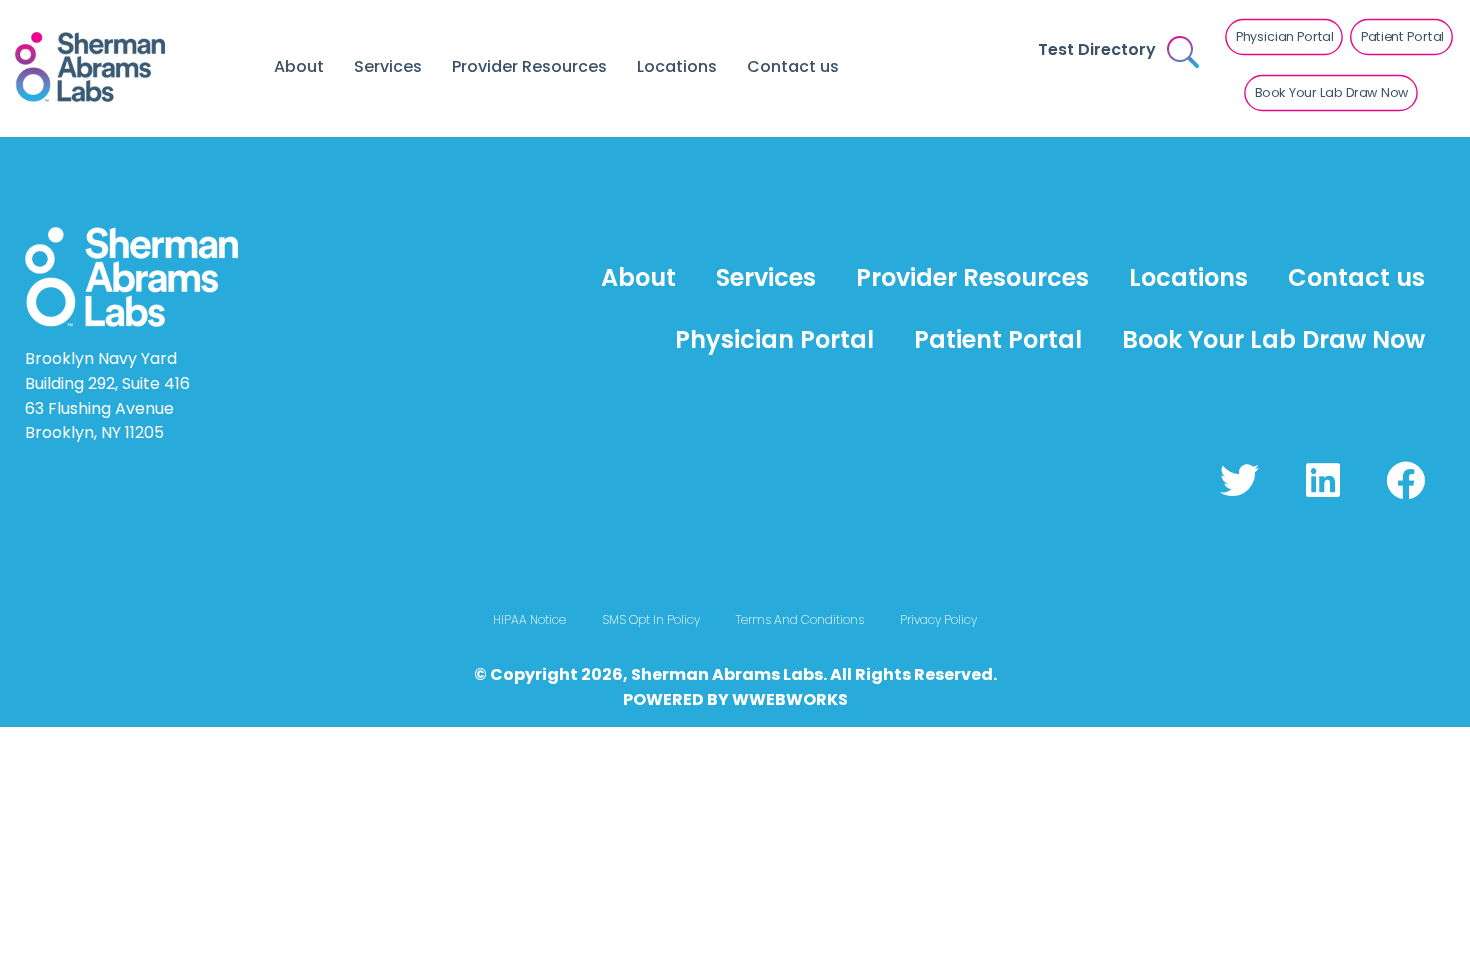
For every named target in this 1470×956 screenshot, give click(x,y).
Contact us (793, 66)
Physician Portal (774, 339)
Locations (677, 66)
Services (388, 66)
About (299, 66)
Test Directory (1097, 49)
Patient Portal (998, 339)
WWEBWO (774, 699)
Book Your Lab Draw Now (1273, 339)
